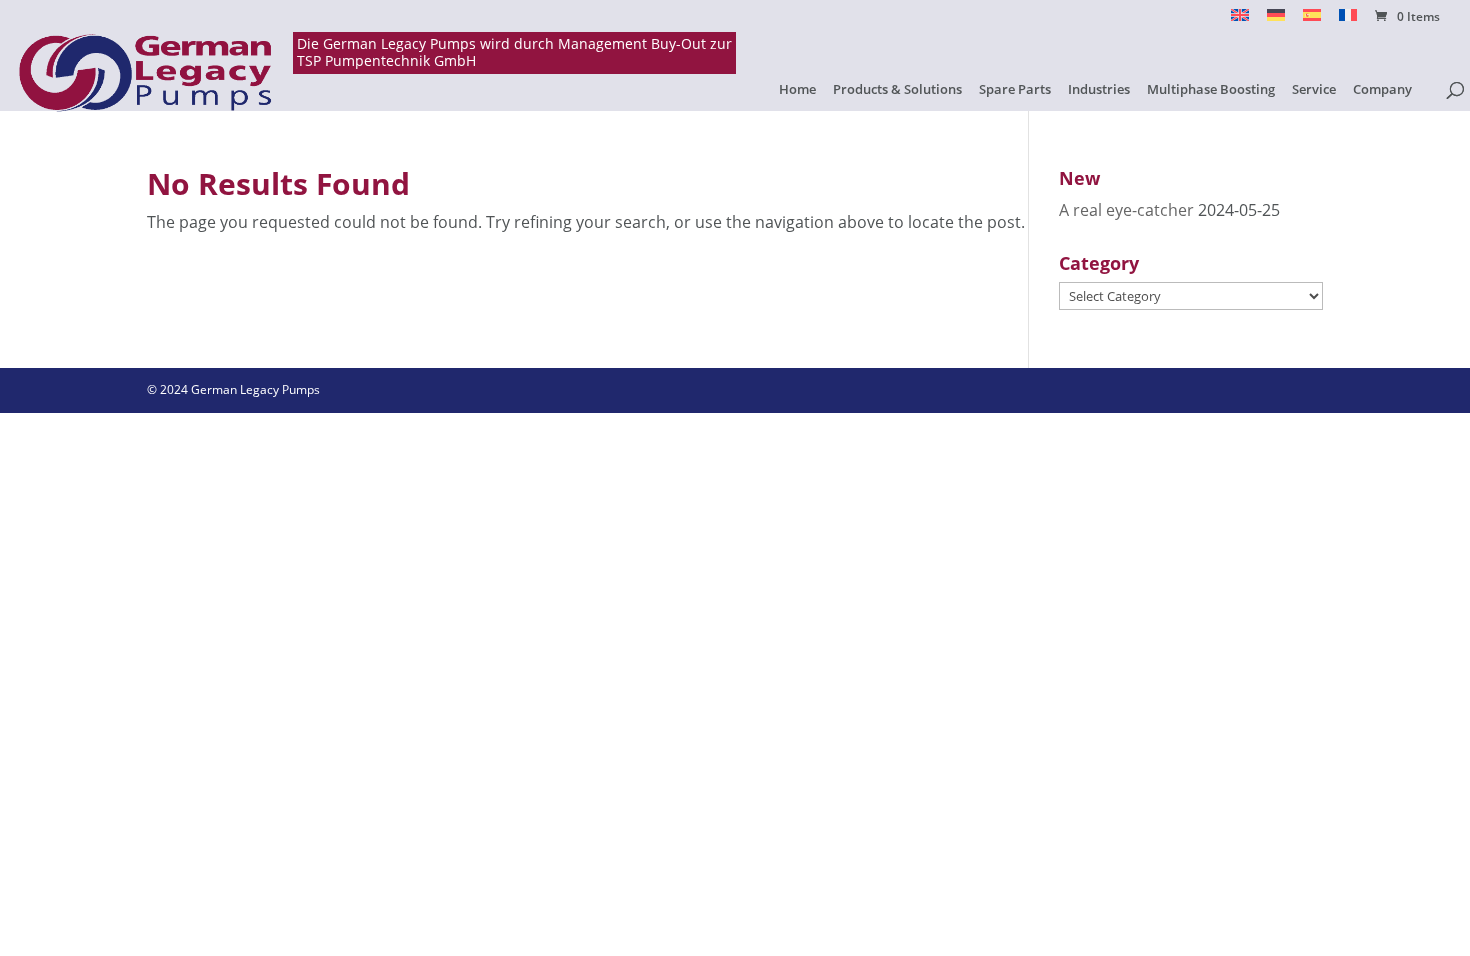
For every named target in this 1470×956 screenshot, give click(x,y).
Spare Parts (1015, 90)
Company (1382, 90)
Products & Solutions (897, 90)
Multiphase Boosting (1211, 90)
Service (1314, 90)
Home (797, 90)
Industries (1099, 90)
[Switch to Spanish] (1312, 20)
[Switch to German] (1276, 20)
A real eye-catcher (1126, 210)
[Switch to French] (1348, 20)
